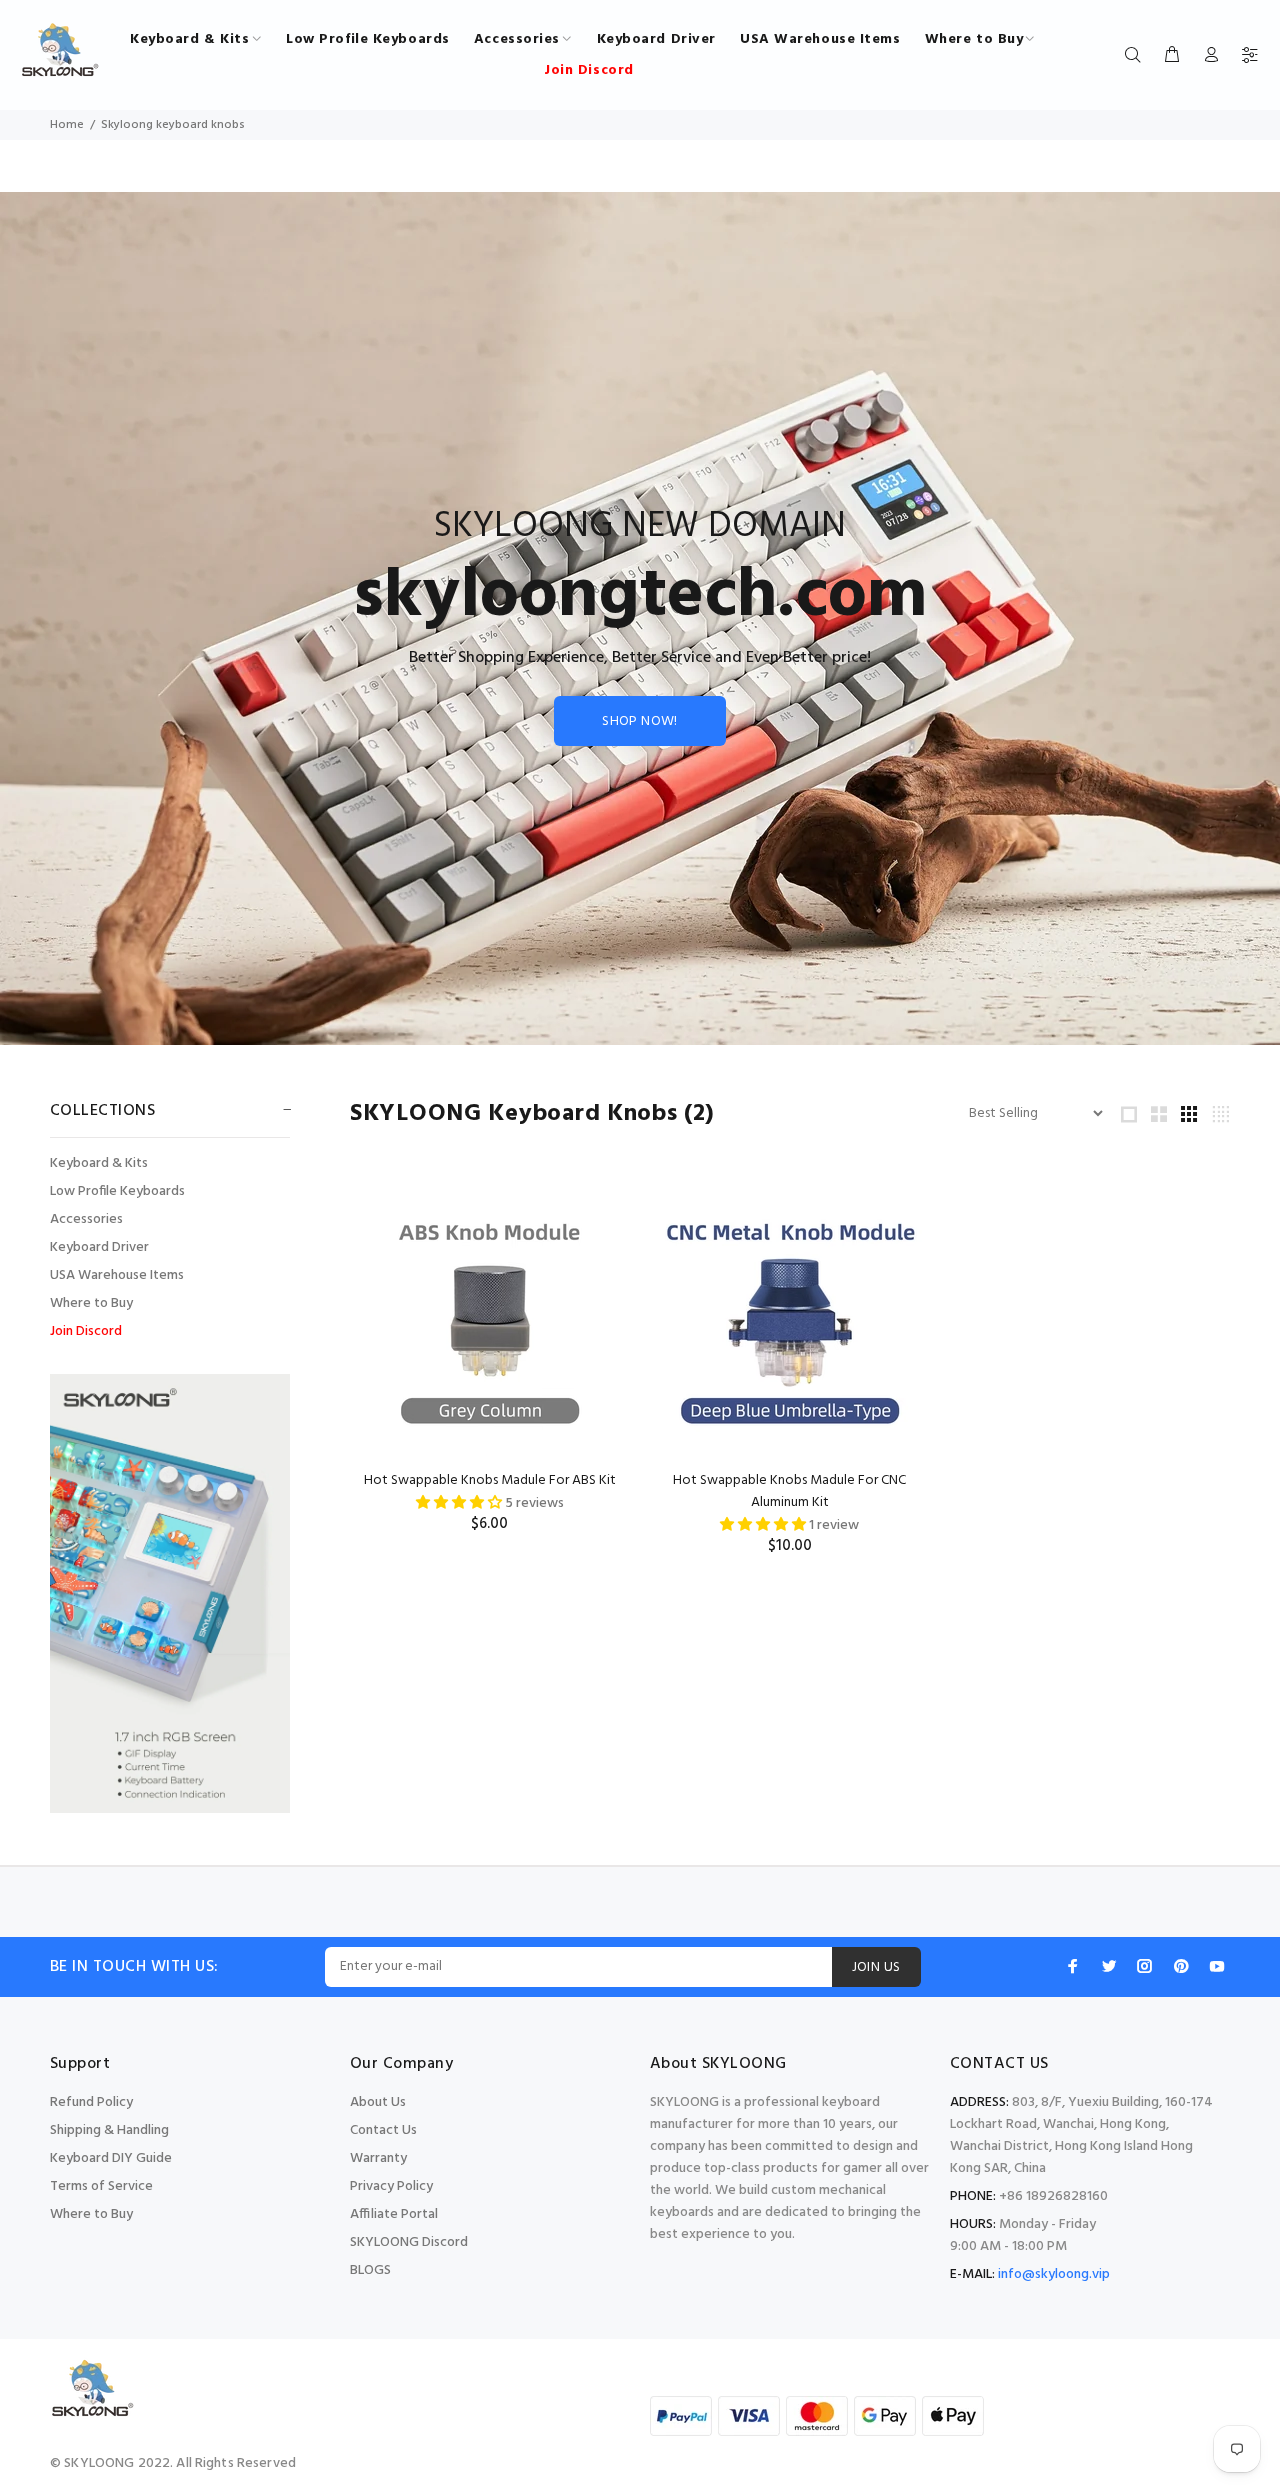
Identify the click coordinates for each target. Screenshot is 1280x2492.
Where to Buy (91, 1303)
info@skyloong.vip (1054, 2274)
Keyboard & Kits (99, 1163)
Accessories (86, 1219)
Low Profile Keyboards (117, 1191)
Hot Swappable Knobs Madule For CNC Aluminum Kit (789, 1491)
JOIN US (876, 1967)
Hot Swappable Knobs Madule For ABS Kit (490, 1480)
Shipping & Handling (109, 2130)
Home (67, 125)
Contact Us (383, 2130)
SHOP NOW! (640, 721)
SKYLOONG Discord (409, 2242)
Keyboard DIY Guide (111, 2158)
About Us (378, 2102)
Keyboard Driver (99, 1247)
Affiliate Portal (394, 2214)
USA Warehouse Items (117, 1275)
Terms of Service (101, 2186)
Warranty (378, 2158)
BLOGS (370, 2270)
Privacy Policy (391, 2186)
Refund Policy (91, 2102)
